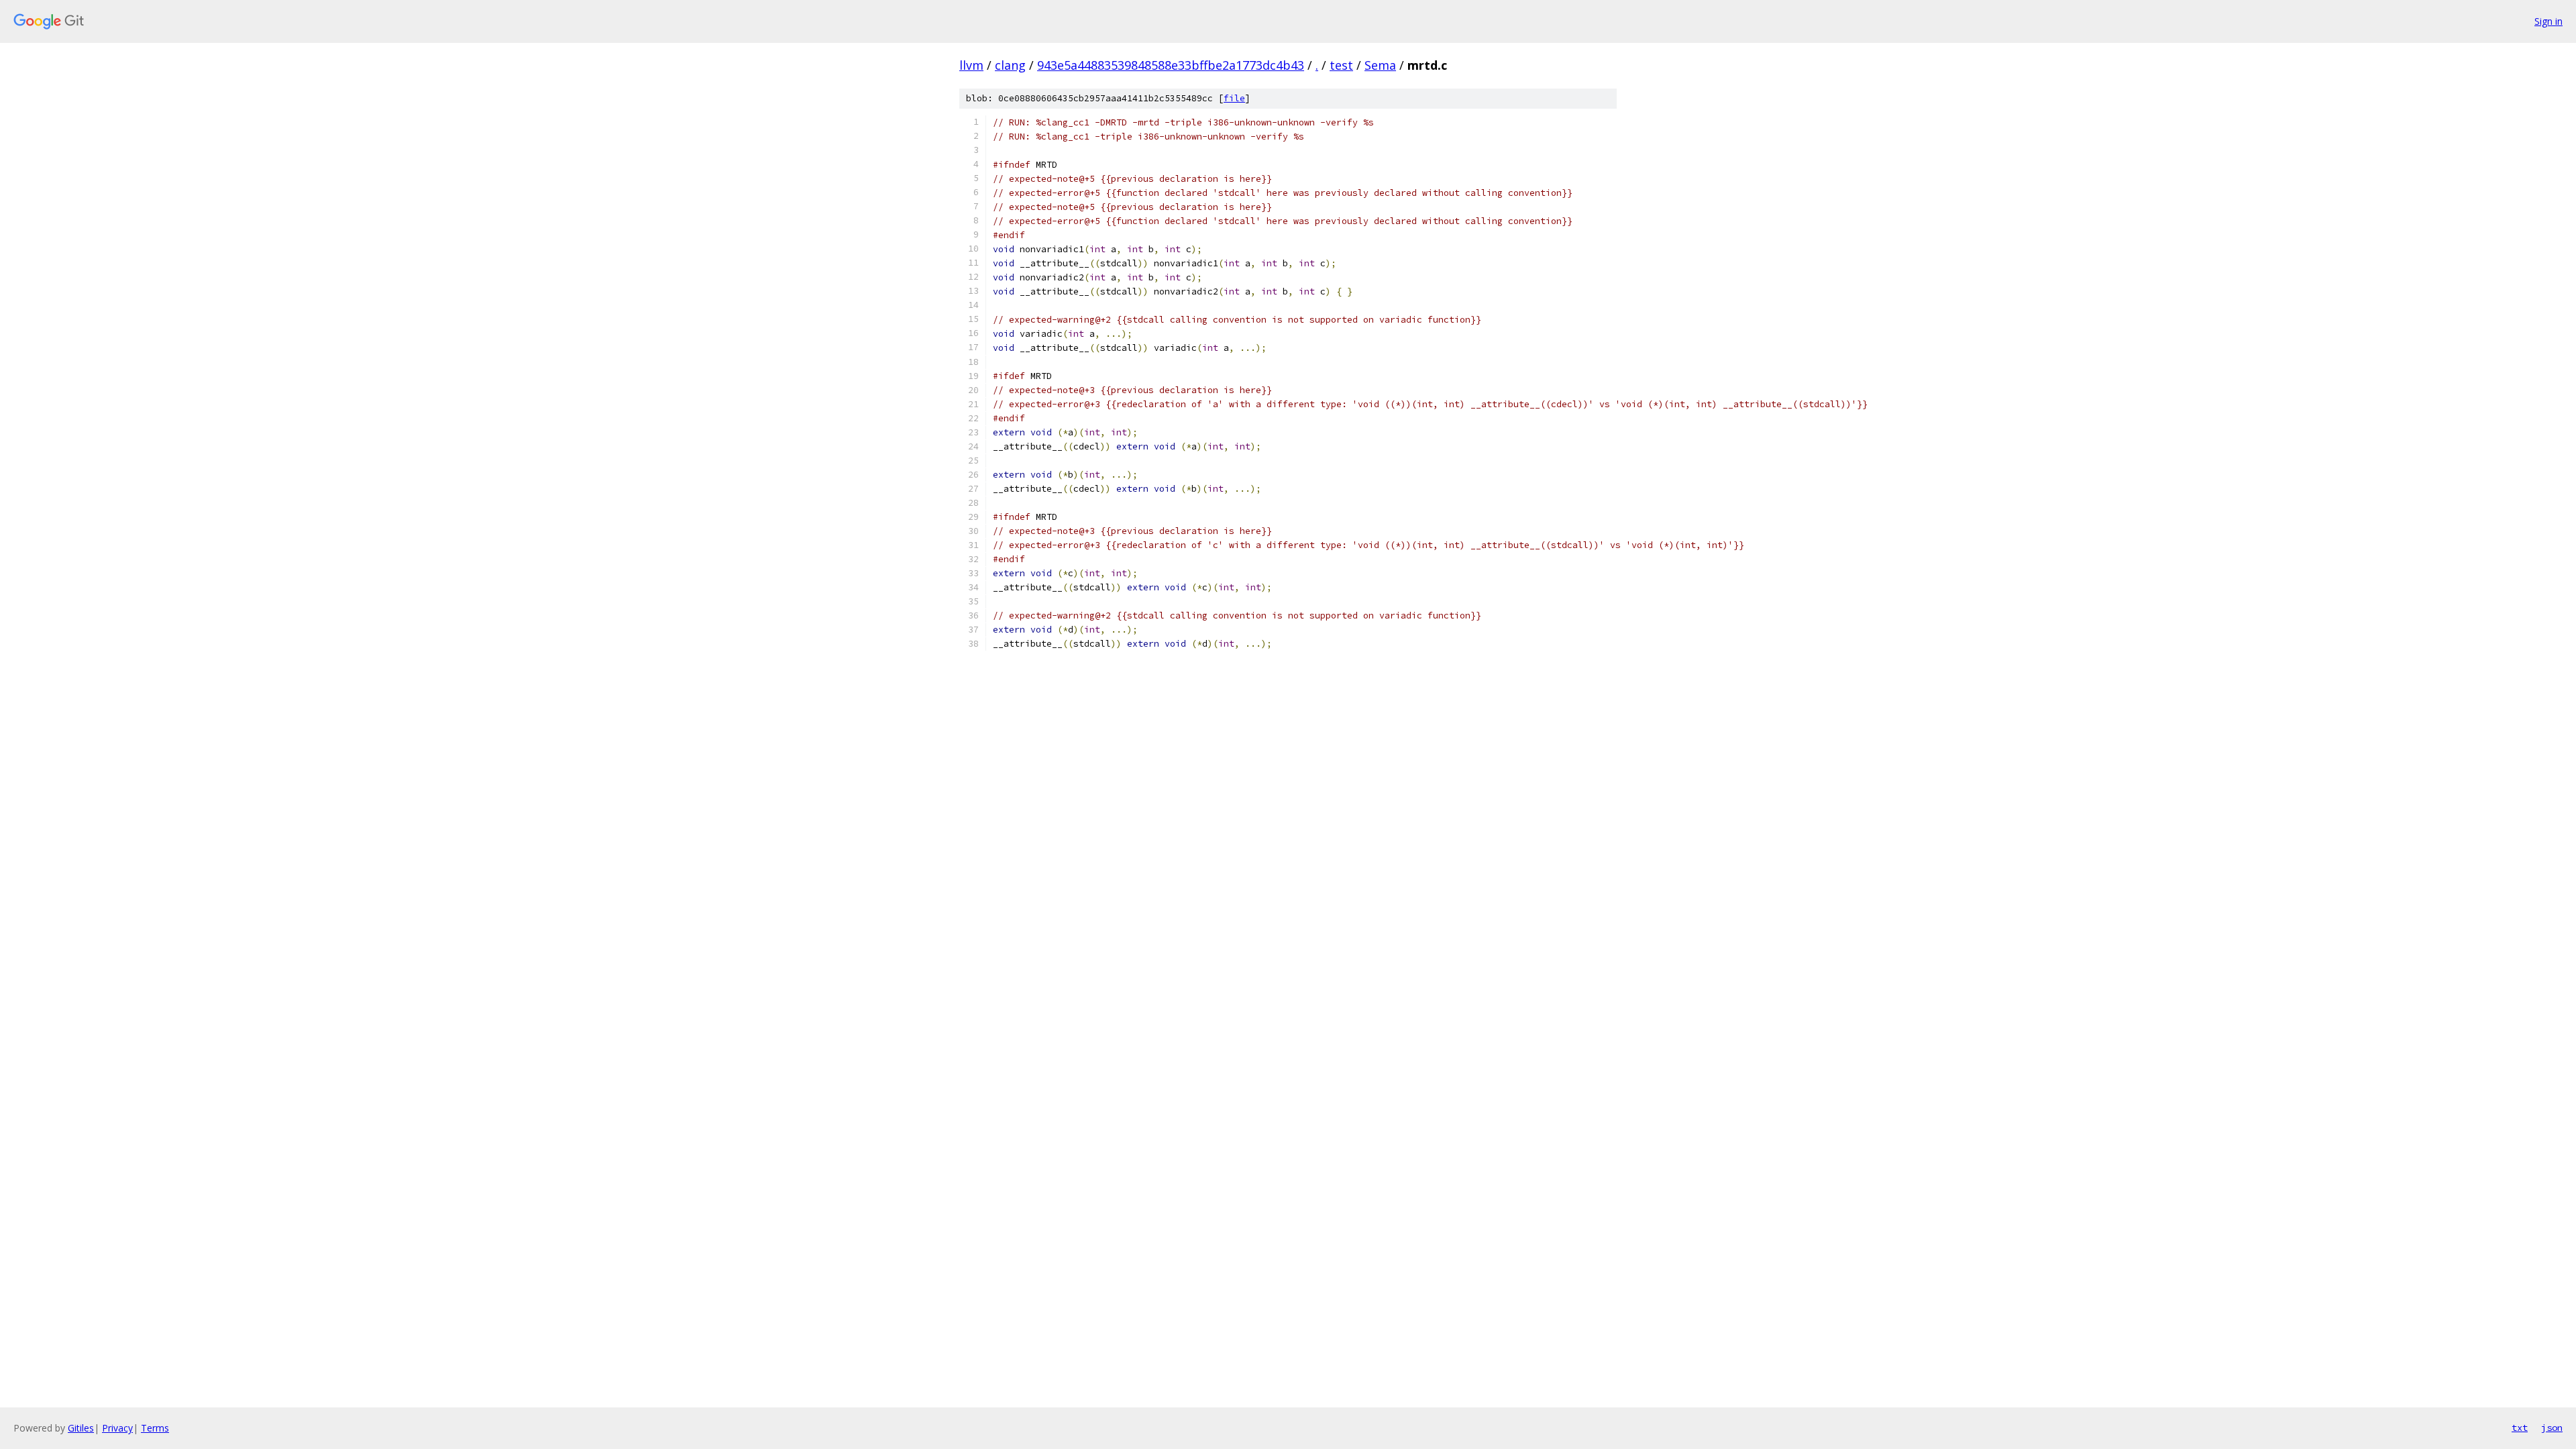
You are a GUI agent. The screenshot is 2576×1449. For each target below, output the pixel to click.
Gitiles (81, 1428)
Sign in (2548, 21)
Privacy (117, 1428)
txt (2520, 1428)
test (1341, 65)
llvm (971, 65)
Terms (155, 1428)
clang (1010, 65)
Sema (1380, 65)
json (2552, 1428)
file (1234, 98)
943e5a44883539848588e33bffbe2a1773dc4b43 (1171, 65)
